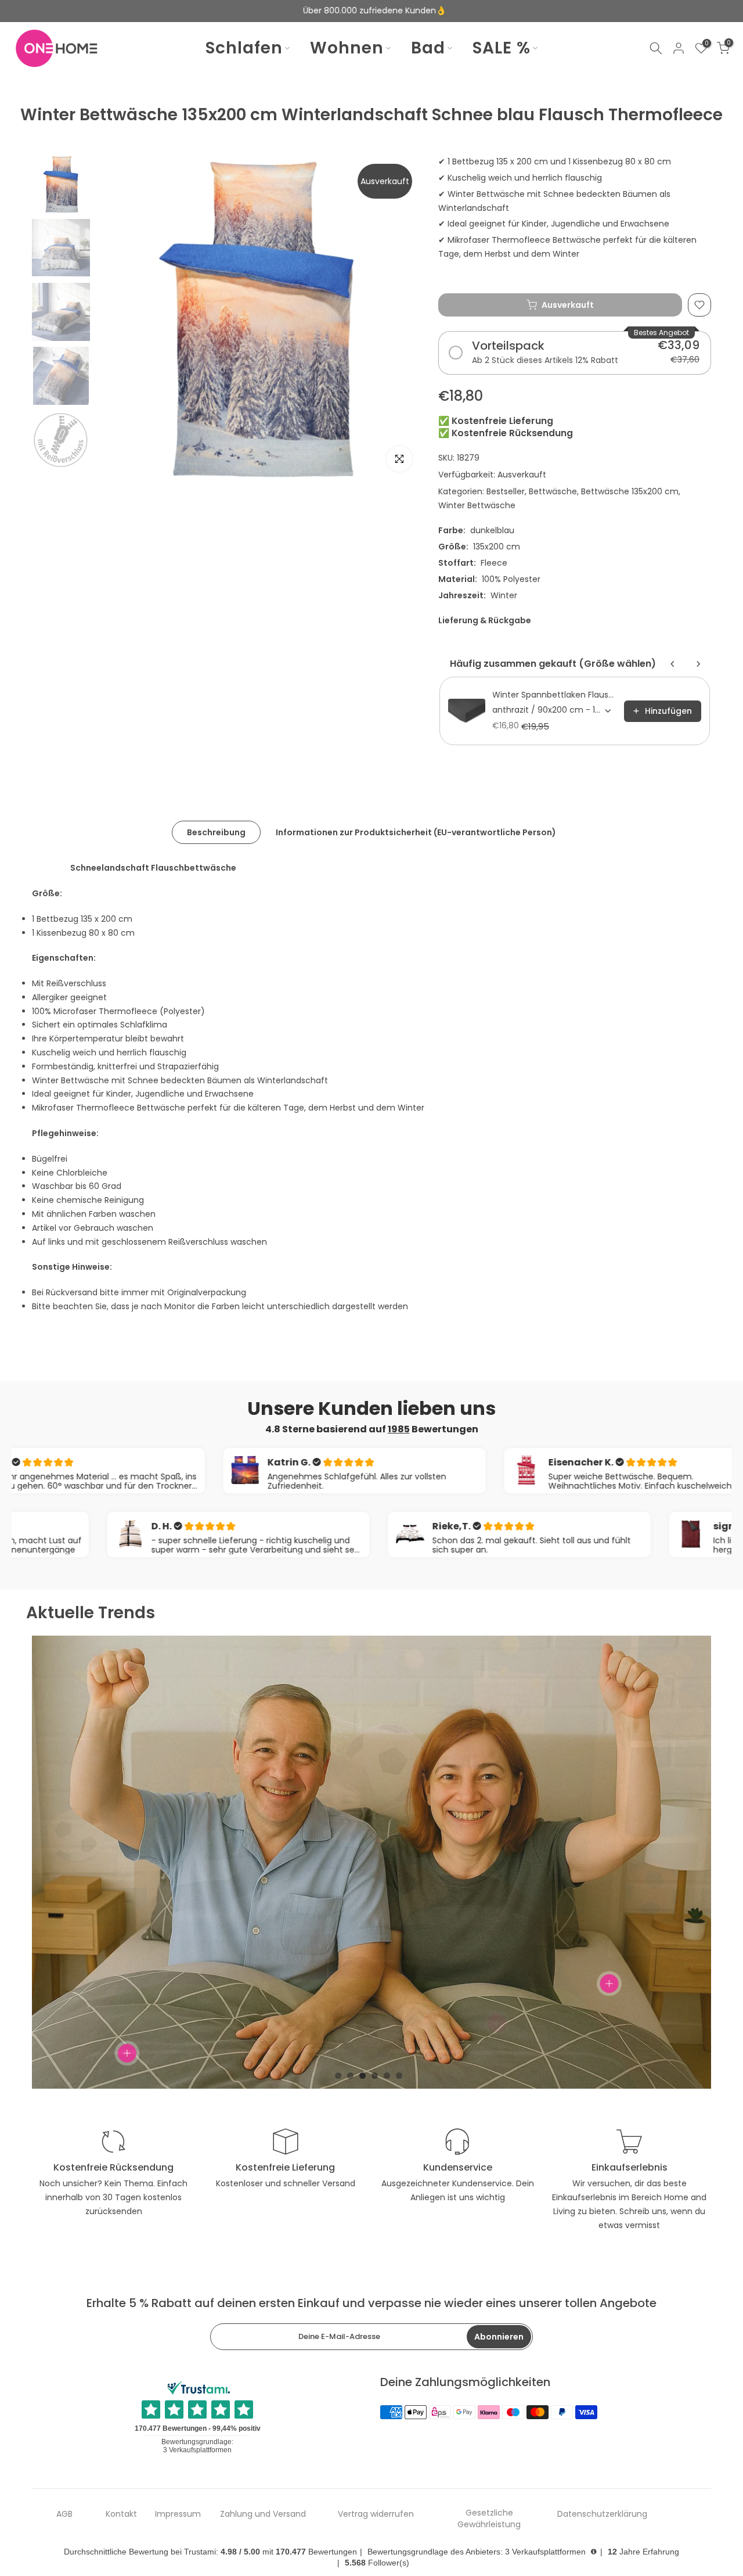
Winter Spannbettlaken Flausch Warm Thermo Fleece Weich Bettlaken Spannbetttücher (555, 695)
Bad (428, 48)
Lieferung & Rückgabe (485, 620)
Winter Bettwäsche (477, 505)
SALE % (502, 48)
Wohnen (347, 48)
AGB (64, 2514)
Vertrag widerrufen (376, 2514)
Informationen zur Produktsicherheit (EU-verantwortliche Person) (416, 832)
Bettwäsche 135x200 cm (630, 491)
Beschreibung (216, 832)
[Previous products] (673, 664)
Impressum (178, 2514)
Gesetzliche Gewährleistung (489, 2519)
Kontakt (121, 2514)
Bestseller (506, 491)
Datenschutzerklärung (602, 2514)
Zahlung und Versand (263, 2514)
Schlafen (244, 48)
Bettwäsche (553, 491)
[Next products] (698, 664)
